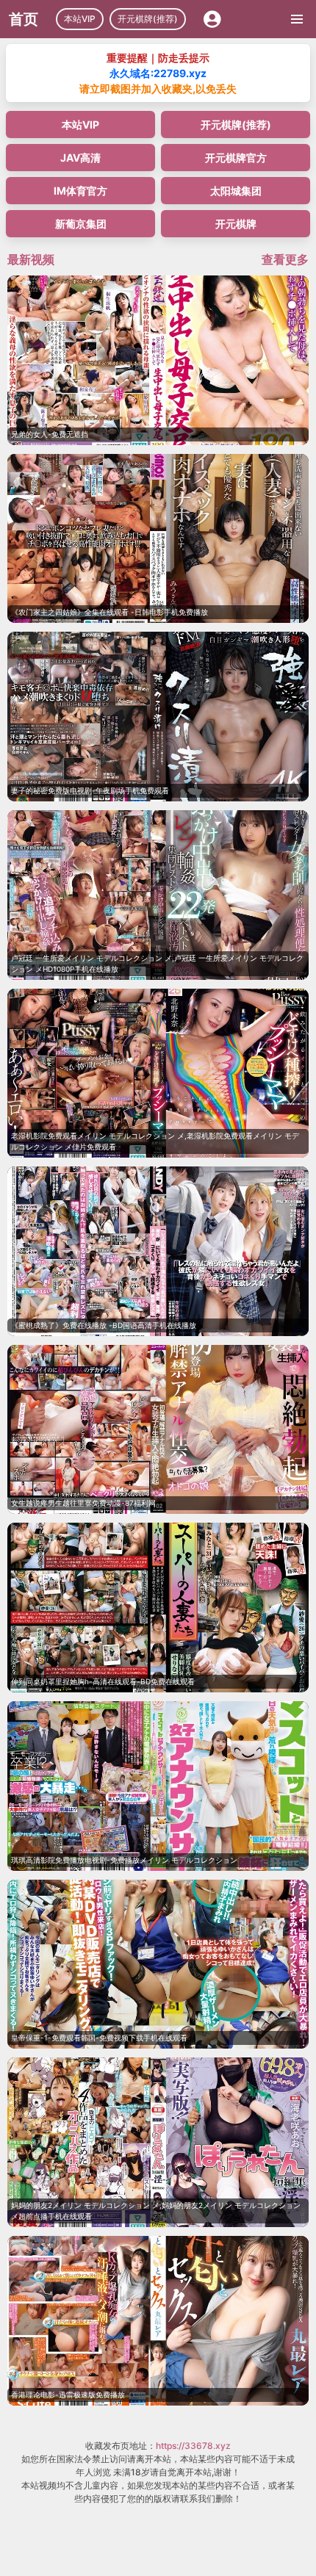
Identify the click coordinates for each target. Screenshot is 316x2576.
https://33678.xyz (193, 2446)
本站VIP (80, 19)
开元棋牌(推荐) (148, 19)
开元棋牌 (236, 224)
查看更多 (285, 259)
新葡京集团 (81, 224)
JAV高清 (80, 158)
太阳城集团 (236, 191)
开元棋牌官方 (236, 158)
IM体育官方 (80, 191)
